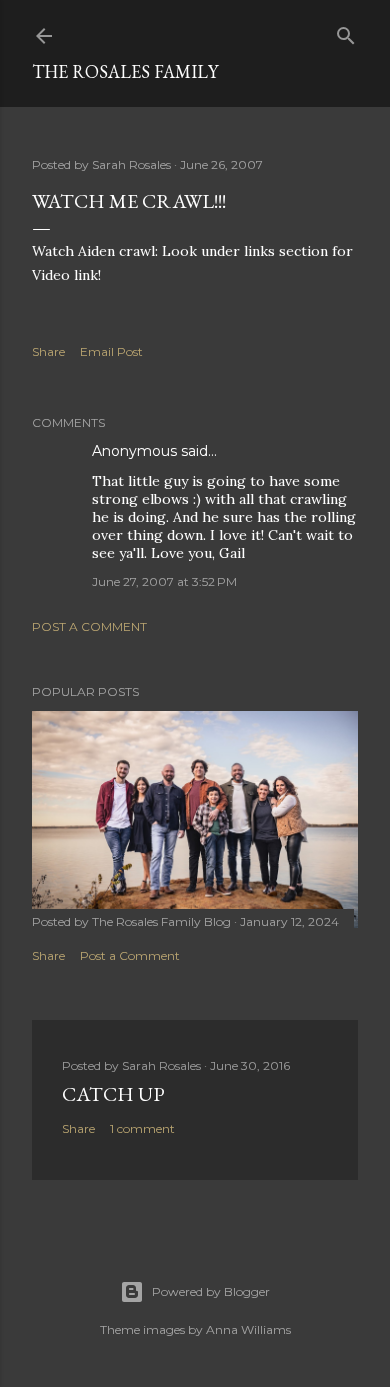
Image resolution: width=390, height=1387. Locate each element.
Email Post (111, 351)
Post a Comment (89, 626)
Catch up (113, 1094)
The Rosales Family (125, 71)
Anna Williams (248, 1329)
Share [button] (48, 351)
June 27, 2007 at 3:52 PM (164, 581)
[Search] (346, 31)
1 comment (142, 1128)
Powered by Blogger (211, 1291)
